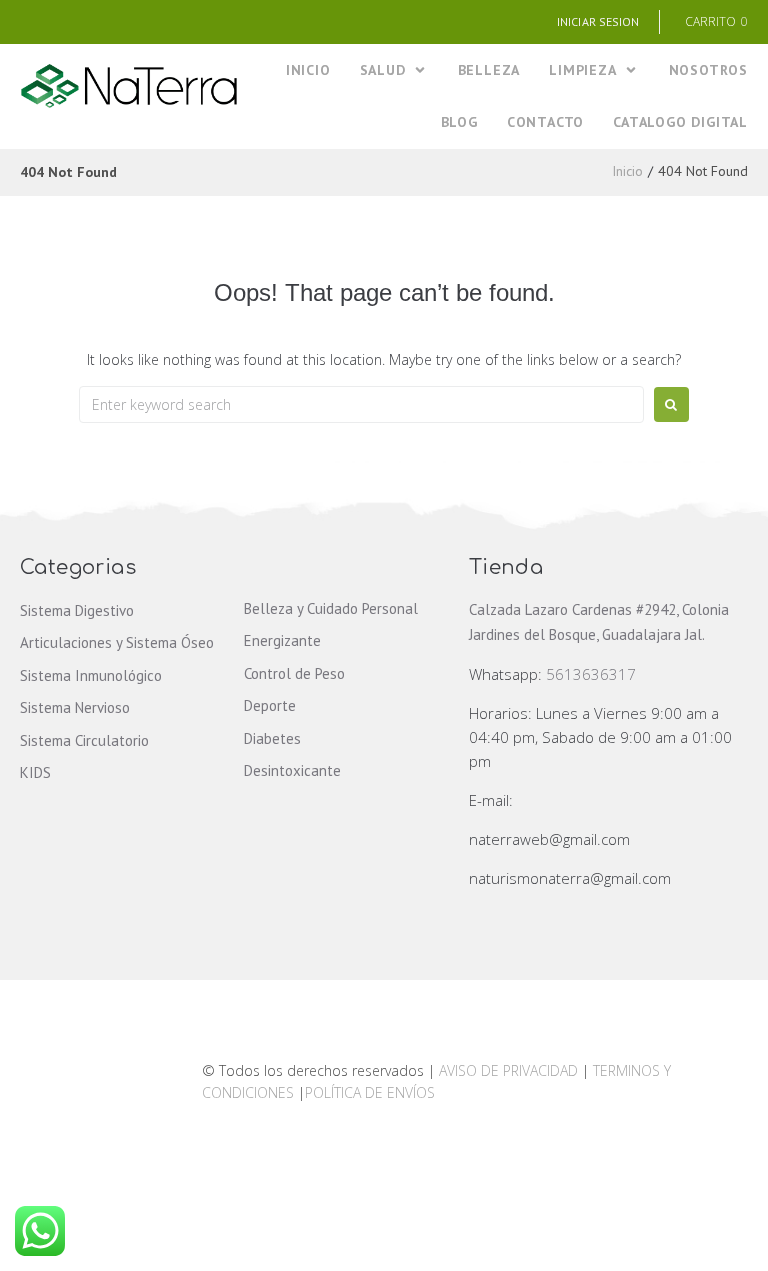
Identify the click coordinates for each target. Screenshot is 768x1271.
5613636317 (591, 674)
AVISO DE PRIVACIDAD (508, 1070)
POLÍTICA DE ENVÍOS (370, 1092)
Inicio (627, 171)
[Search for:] (361, 404)
